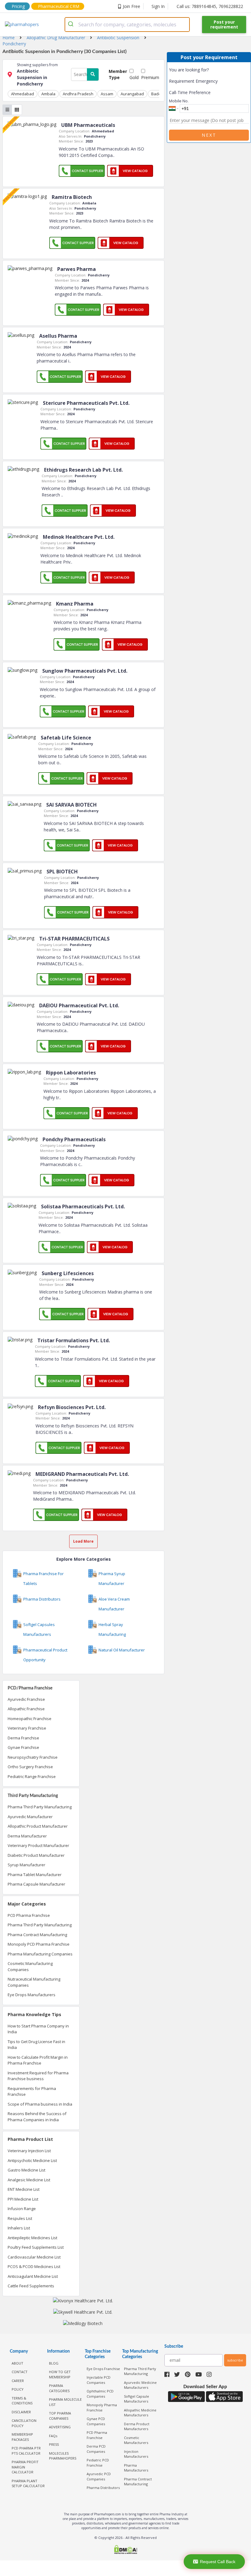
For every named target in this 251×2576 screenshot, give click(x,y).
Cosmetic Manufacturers (136, 2440)
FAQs (53, 2436)
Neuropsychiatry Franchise (33, 1757)
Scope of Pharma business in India (40, 2104)
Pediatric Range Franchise (32, 1776)
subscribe (235, 2360)
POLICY (18, 2389)
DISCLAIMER (21, 2412)
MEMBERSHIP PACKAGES (22, 2437)
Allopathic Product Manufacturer (38, 1826)
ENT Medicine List (24, 2189)
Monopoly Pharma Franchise (102, 2407)
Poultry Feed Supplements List (36, 2247)
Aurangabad (132, 94)
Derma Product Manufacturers (137, 2426)
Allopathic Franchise (26, 1709)
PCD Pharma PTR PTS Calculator (26, 2451)
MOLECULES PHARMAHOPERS (63, 2456)
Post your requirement (224, 24)
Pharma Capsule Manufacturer (36, 1884)
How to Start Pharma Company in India (38, 2029)
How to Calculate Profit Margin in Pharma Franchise (38, 2060)
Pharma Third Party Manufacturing (40, 1807)
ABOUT (17, 2363)
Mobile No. (179, 101)
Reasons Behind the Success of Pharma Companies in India (37, 2117)
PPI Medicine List (23, 2199)
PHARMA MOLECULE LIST (65, 2402)
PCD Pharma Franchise (29, 1915)
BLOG (54, 2363)
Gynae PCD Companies (96, 2421)
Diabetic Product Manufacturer (36, 1855)
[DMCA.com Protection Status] (125, 2550)
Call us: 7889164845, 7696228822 (210, 6)
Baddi (157, 94)
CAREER (18, 2381)
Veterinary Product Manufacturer (38, 1845)
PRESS (54, 2444)
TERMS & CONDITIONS (22, 2401)
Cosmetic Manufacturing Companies (30, 1966)
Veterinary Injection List (29, 2151)
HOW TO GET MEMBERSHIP (60, 2374)
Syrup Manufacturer (26, 1865)
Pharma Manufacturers (136, 2468)
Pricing (18, 6)
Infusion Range (22, 2209)
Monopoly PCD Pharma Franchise (39, 1944)
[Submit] (72, 25)
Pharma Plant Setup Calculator (28, 2483)
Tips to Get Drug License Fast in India (36, 2045)
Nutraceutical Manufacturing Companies (34, 1982)
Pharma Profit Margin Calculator (25, 2467)
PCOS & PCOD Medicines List (34, 2266)
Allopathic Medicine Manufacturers (140, 2413)
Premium (150, 77)
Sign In (158, 6)
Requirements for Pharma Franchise (32, 2092)
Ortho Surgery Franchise (30, 1767)
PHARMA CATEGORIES (59, 2388)
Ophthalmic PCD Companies (100, 2394)
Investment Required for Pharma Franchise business (38, 2076)
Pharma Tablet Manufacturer (35, 1875)
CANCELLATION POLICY (24, 2423)
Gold (134, 77)
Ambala (48, 94)
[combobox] (127, 25)
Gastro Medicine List (26, 2170)
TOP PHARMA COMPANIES (60, 2416)
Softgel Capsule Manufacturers (137, 2399)
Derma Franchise (23, 1738)
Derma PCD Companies (96, 2449)
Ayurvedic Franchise (26, 1699)
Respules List (20, 2218)
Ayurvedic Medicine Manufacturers (140, 2385)
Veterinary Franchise (27, 1728)
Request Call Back (218, 2562)
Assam (107, 94)
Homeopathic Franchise (30, 1719)
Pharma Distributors (103, 2488)
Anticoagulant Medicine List (33, 2276)
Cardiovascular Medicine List (34, 2257)
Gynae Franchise (23, 1747)
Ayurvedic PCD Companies (99, 2476)
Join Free (131, 6)
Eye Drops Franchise (103, 2369)
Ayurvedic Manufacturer (30, 1817)
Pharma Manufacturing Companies (40, 1954)
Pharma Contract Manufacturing (37, 1935)
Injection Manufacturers (136, 2454)
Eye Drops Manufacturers (32, 1995)
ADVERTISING (60, 2427)
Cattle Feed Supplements (31, 2286)
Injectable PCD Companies (99, 2380)
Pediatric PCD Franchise (98, 2463)
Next (209, 135)
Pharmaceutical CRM (59, 6)
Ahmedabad (22, 94)
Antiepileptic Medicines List (32, 2238)
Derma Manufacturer (27, 1836)
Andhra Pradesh (78, 94)
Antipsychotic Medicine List (32, 2160)
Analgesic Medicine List (29, 2180)
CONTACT (20, 2372)
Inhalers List (19, 2228)
